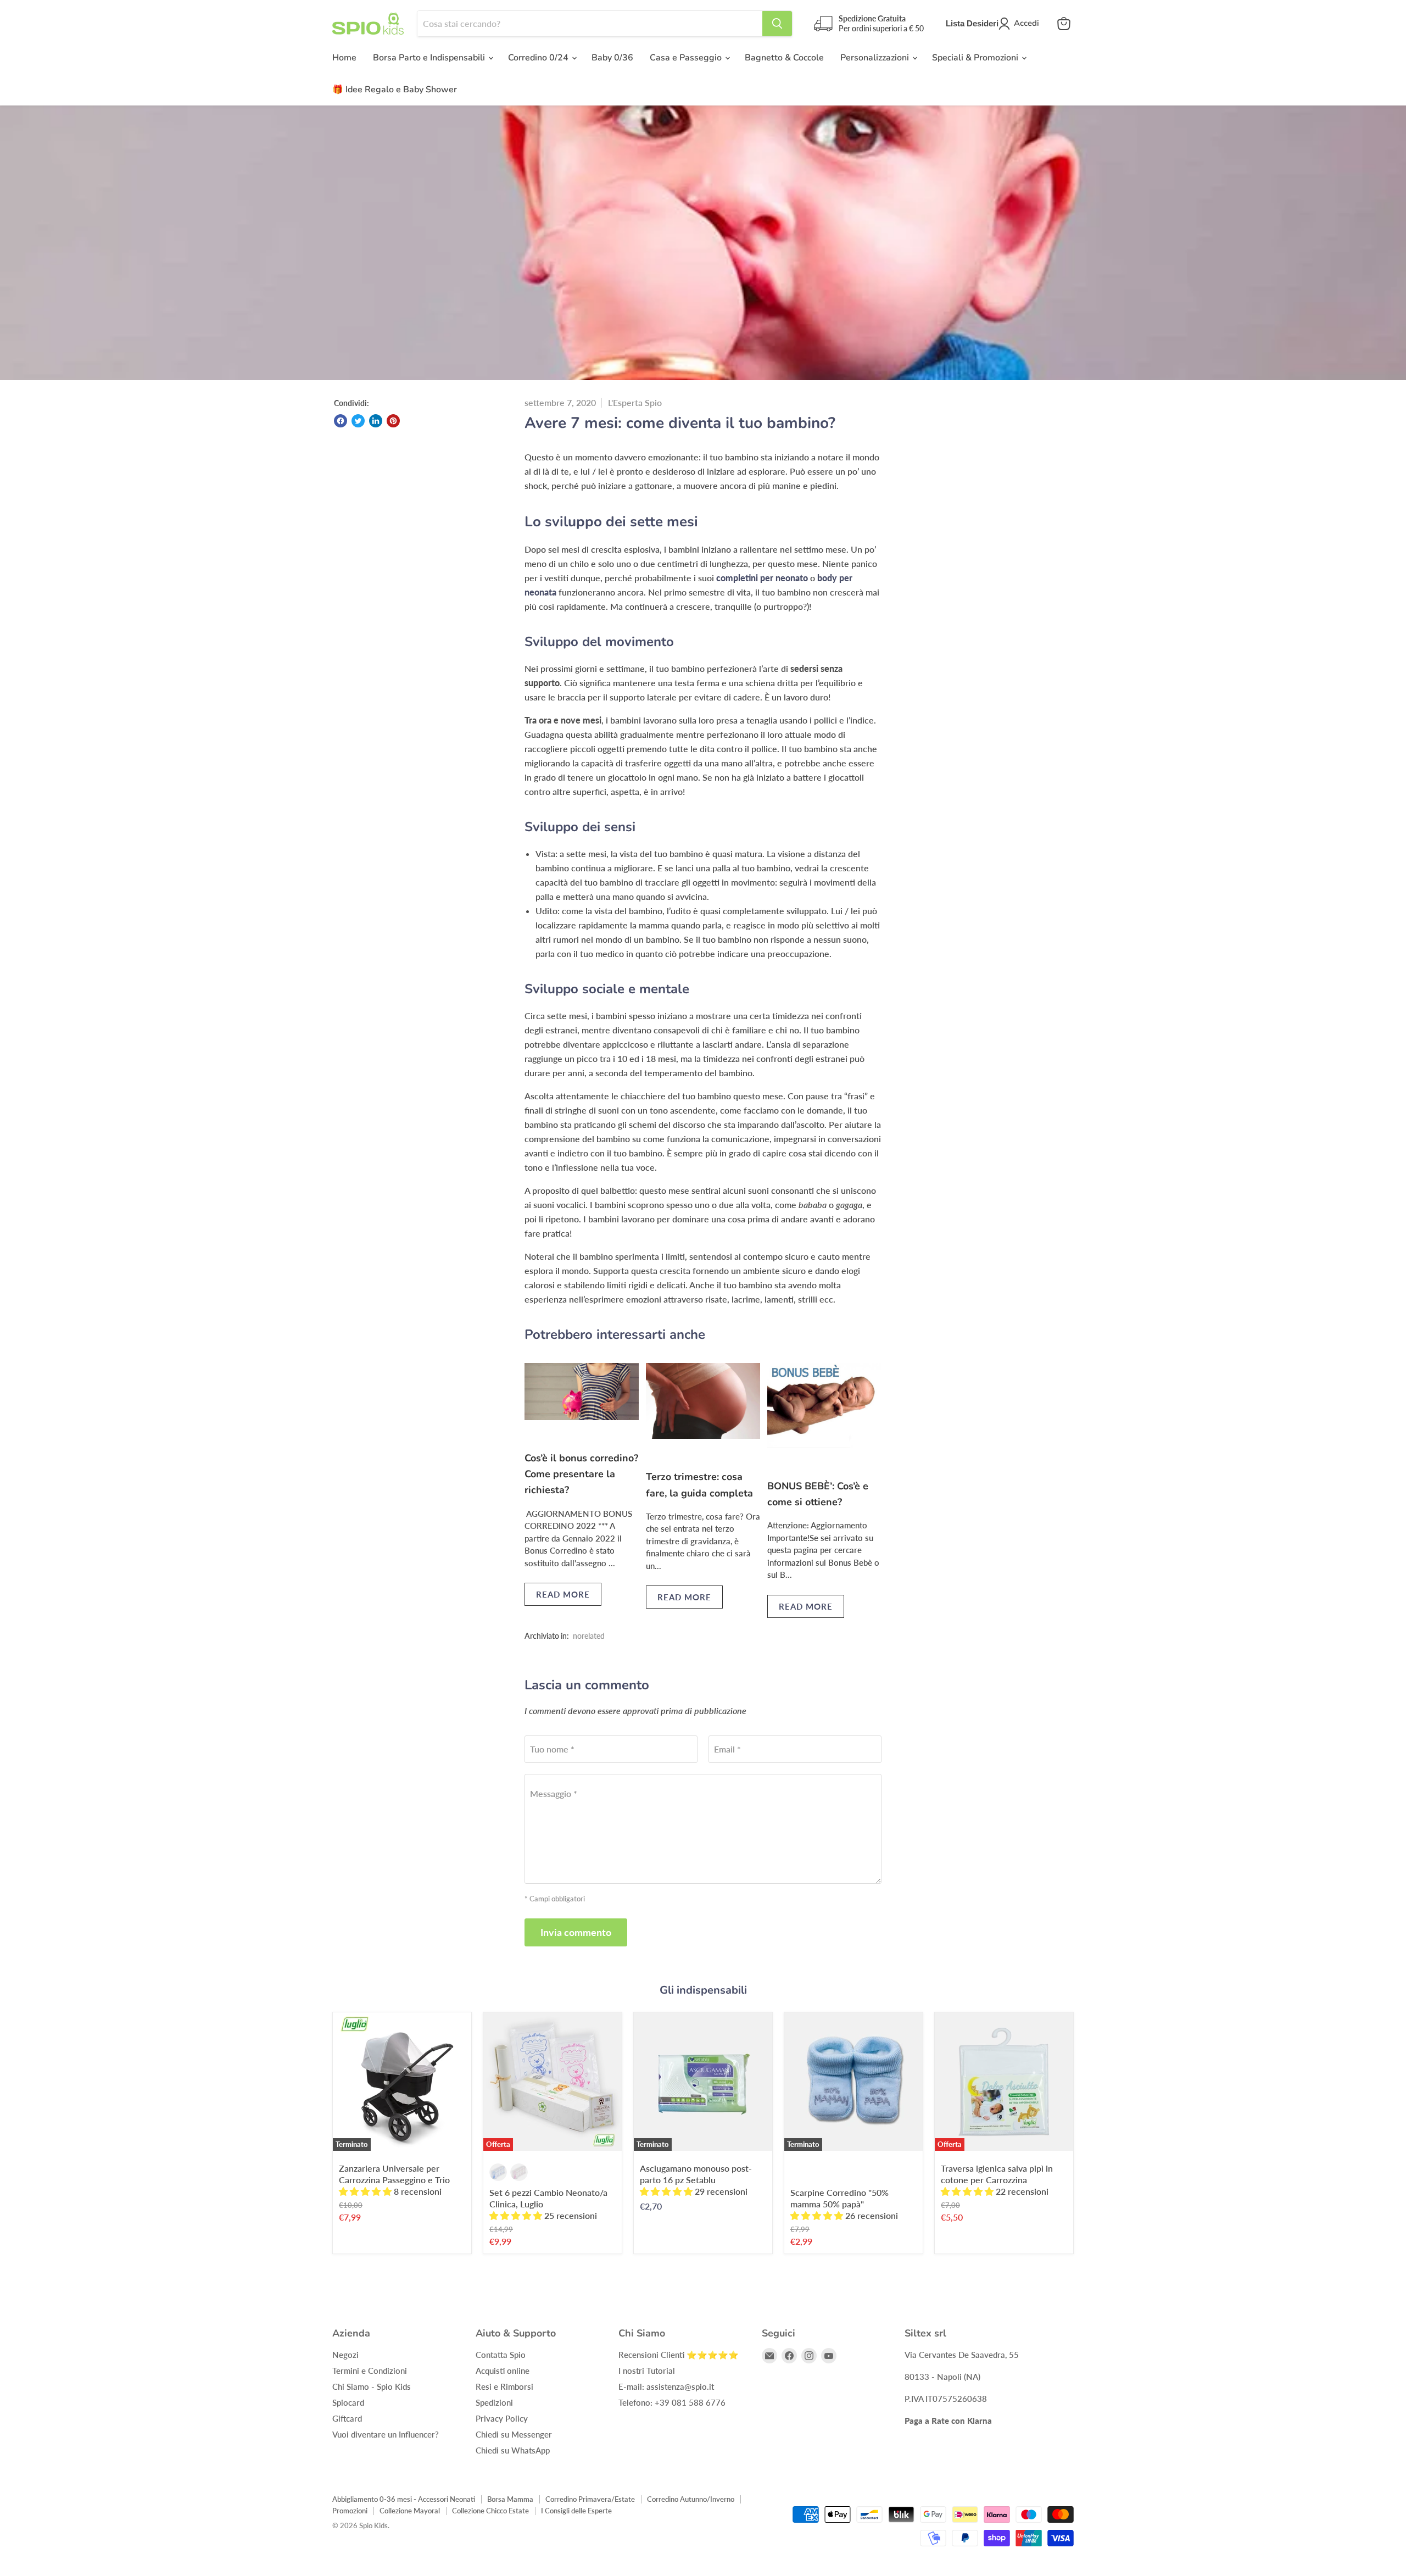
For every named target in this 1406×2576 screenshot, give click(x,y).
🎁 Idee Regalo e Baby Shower (395, 90)
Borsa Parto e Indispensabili (430, 58)
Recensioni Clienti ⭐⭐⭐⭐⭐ (679, 2355)
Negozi (345, 2355)
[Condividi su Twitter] (358, 421)
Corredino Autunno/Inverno (691, 2499)
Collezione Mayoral (410, 2511)
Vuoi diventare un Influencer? (386, 2434)
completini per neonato (762, 578)
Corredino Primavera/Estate (590, 2499)
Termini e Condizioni (370, 2371)
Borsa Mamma (510, 2499)
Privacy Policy (502, 2418)
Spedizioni (494, 2402)
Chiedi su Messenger (514, 2434)
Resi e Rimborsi (504, 2386)
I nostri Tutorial (647, 2371)
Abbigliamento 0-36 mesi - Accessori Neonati (404, 2499)
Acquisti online (503, 2371)
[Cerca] (777, 24)
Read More (563, 1594)
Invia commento (576, 1932)
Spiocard (348, 2402)
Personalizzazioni (876, 58)
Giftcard (347, 2418)
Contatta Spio (501, 2355)
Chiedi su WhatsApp (513, 2450)
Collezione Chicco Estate (490, 2511)
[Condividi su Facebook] (341, 421)
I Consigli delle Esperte (576, 2511)
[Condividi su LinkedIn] (376, 421)
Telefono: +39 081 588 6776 (672, 2402)
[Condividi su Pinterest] (393, 421)
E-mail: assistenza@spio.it (666, 2386)
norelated (589, 1636)
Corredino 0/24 (539, 58)
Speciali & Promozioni (976, 58)
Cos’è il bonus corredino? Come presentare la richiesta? (581, 1474)
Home (344, 58)
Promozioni (350, 2511)
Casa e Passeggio (687, 58)
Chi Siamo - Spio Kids (372, 2386)
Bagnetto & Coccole (784, 58)
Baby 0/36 (612, 58)
